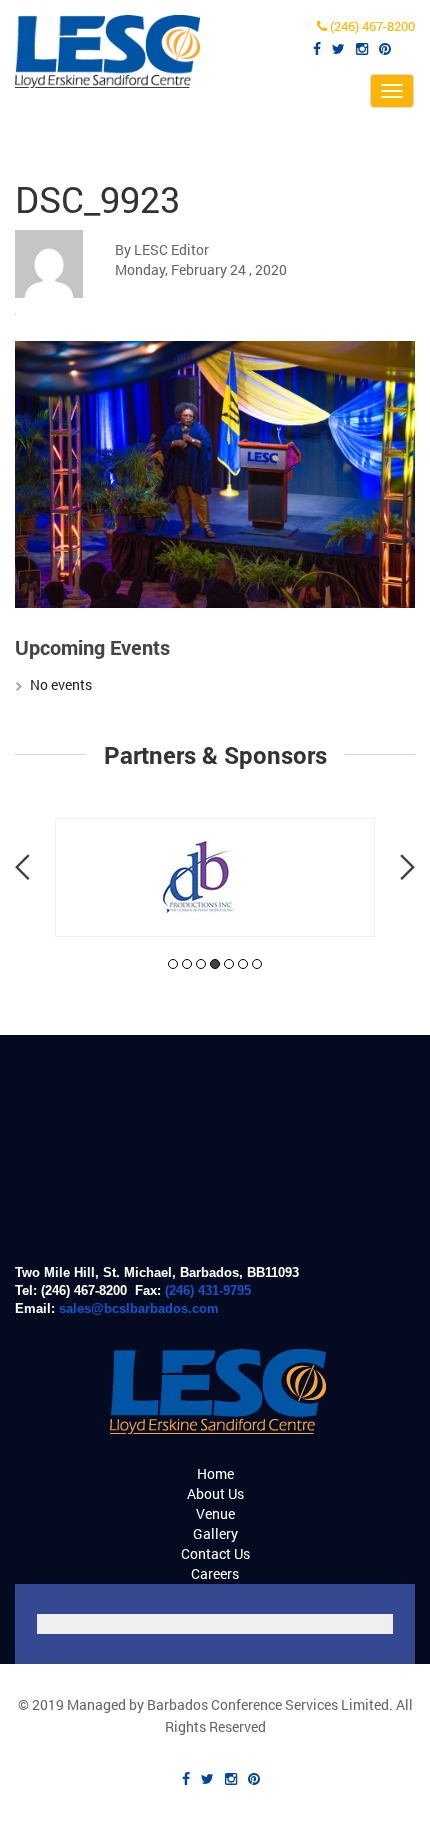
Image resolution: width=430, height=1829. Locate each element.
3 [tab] (201, 964)
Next (407, 867)
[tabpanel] (215, 877)
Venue (215, 1513)
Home (215, 1473)
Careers (215, 1573)
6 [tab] (243, 964)
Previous (22, 867)
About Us (215, 1493)
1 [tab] (173, 964)
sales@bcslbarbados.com (139, 1308)
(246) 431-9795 (208, 1290)
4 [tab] (215, 964)
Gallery (215, 1533)
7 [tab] (257, 964)
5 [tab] (229, 964)
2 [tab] (187, 964)
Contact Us (215, 1553)
